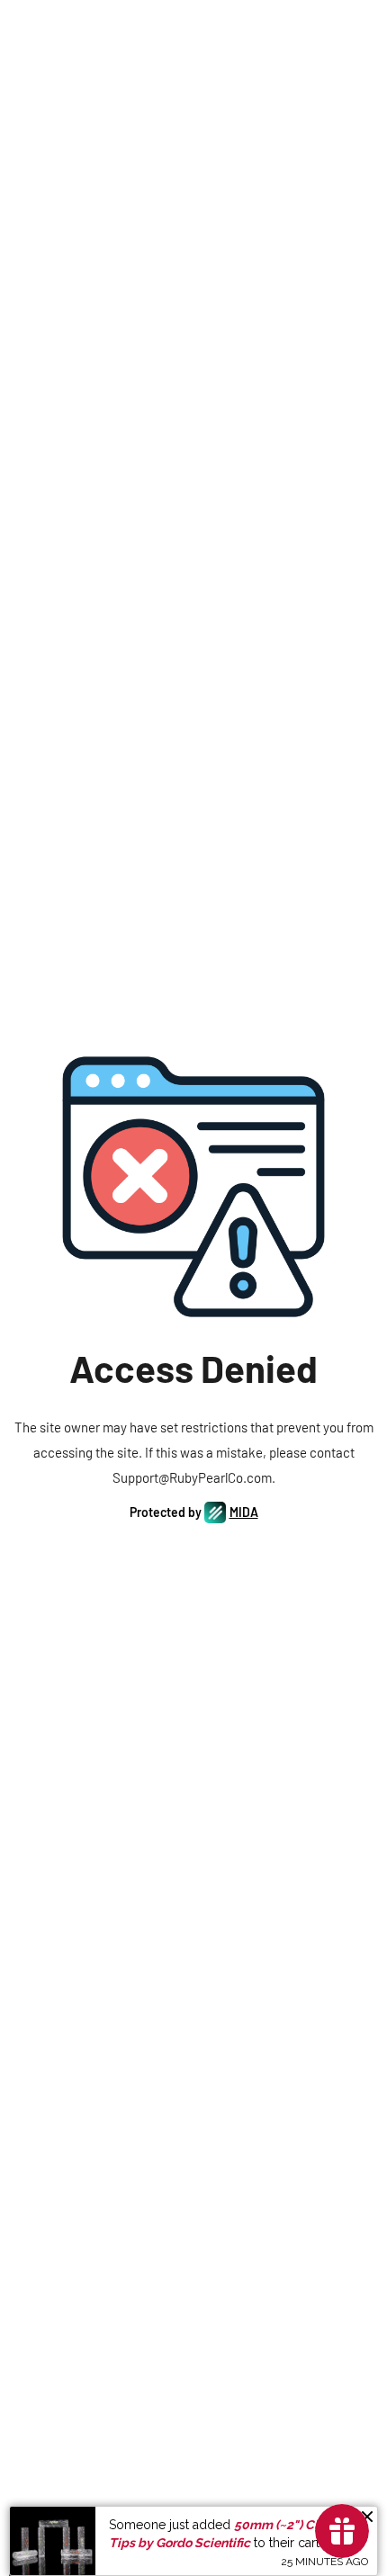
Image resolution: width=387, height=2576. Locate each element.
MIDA (244, 1512)
